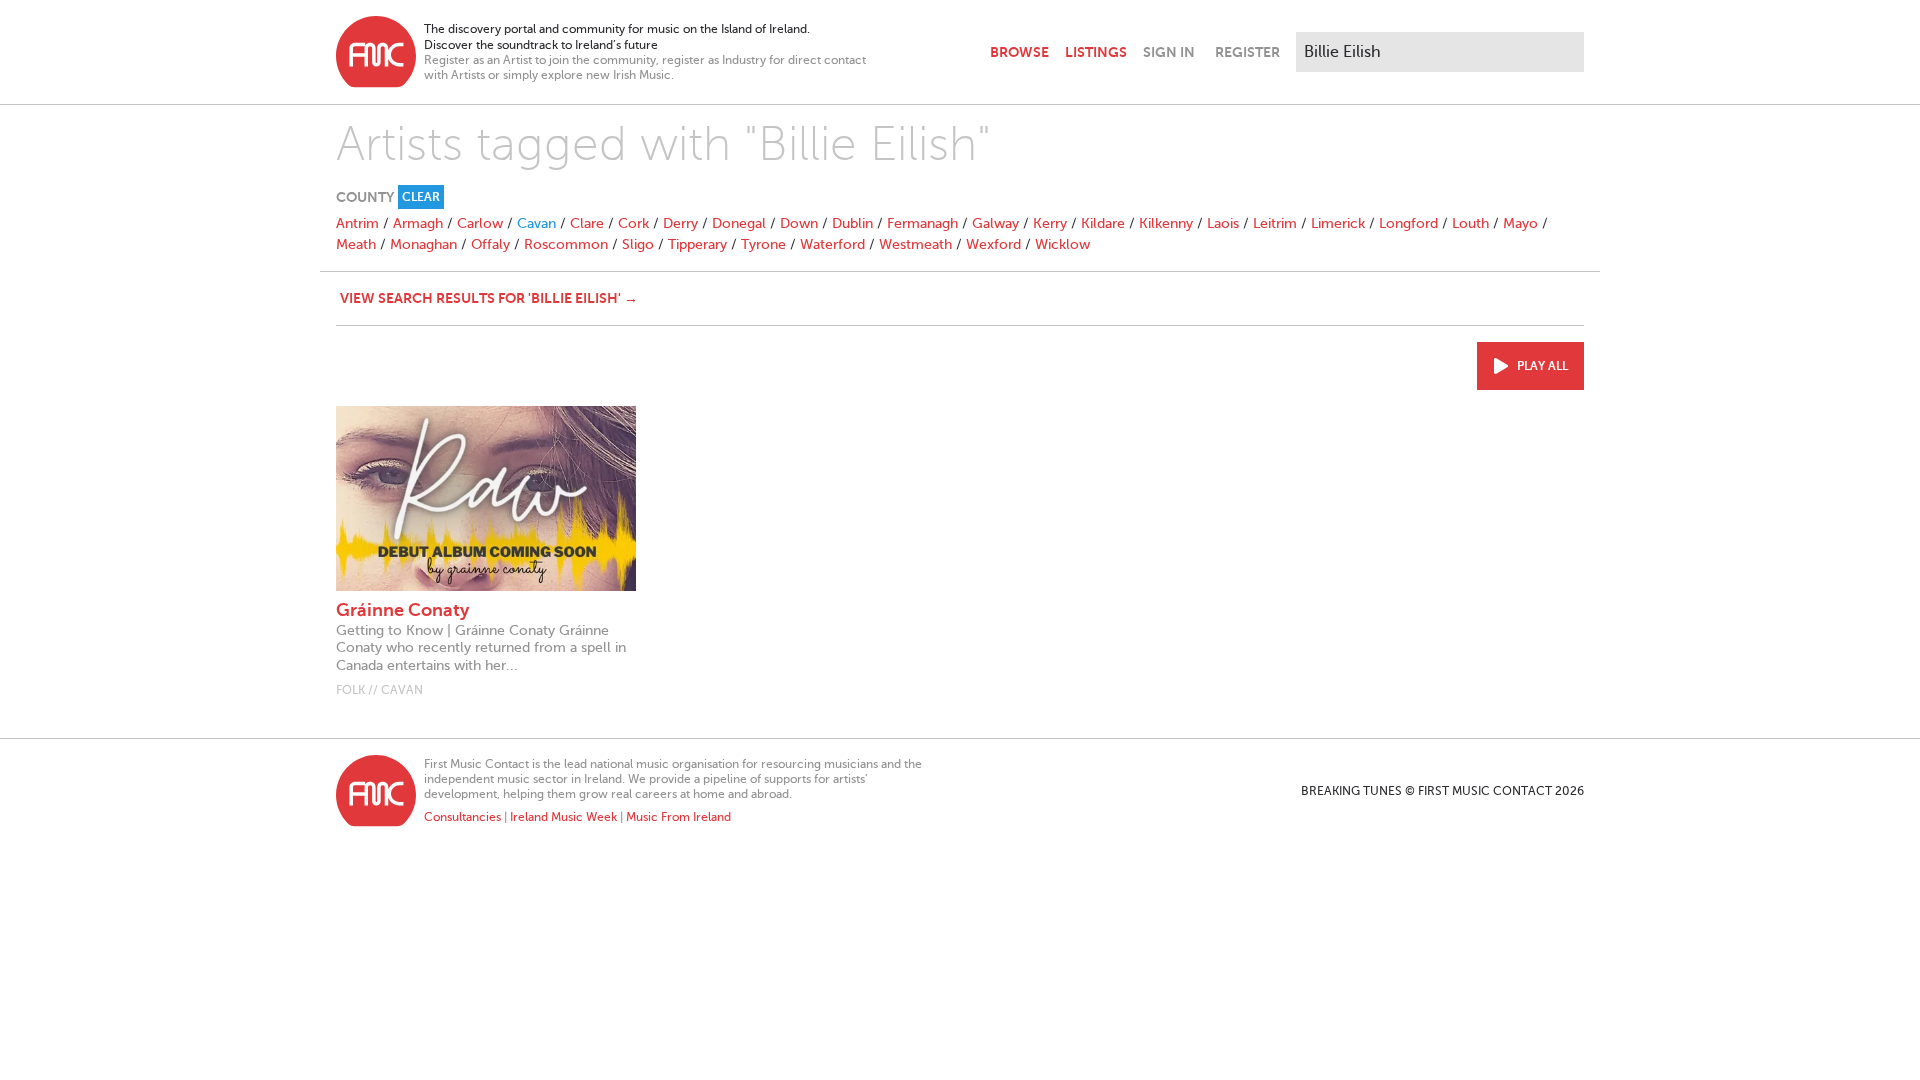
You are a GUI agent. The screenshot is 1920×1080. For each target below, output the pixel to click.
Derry (680, 223)
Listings (1096, 52)
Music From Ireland (678, 817)
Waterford (832, 244)
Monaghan (423, 244)
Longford (1408, 223)
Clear (421, 197)
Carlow (480, 223)
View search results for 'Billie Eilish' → (489, 298)
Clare (587, 223)
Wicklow (1062, 244)
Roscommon (566, 244)
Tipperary (697, 244)
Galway (995, 223)
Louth (1470, 223)
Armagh (418, 223)
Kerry (1050, 223)
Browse (1019, 52)
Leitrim (1275, 223)
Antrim (357, 223)
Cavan (536, 223)
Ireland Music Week (563, 817)
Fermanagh (922, 223)
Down (799, 223)
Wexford (993, 244)
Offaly (490, 244)
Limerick (1338, 223)
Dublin (852, 223)
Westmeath (915, 244)
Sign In (1169, 52)
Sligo (638, 244)
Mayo (1520, 223)
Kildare (1103, 223)
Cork (633, 223)
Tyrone (763, 244)
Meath (356, 244)
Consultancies (462, 817)
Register (1247, 52)
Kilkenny (1166, 223)
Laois (1223, 223)
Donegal (739, 223)
